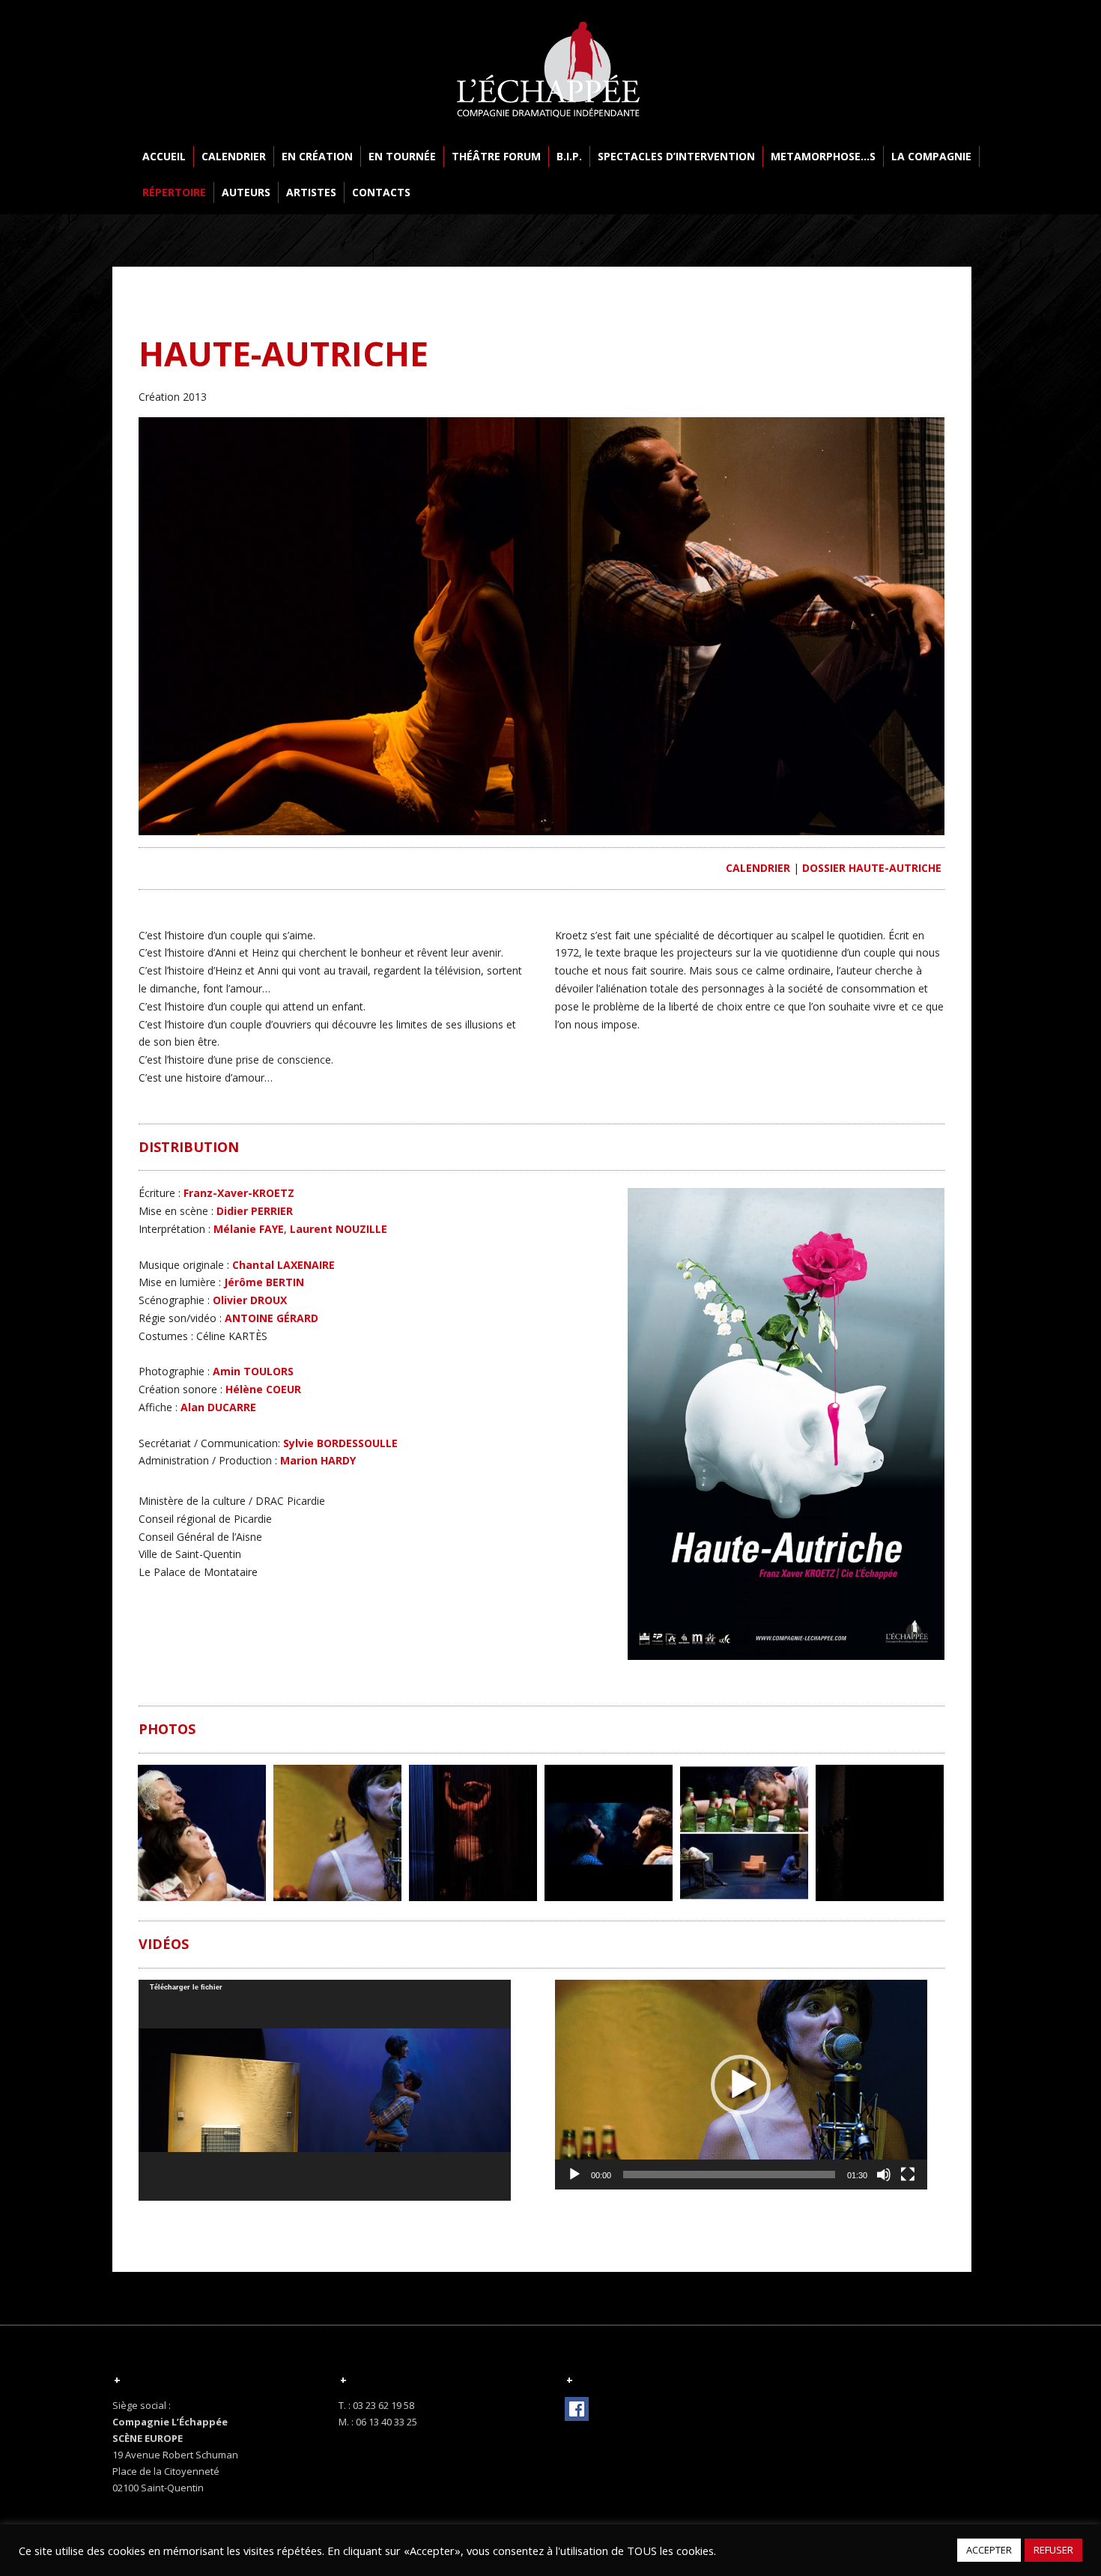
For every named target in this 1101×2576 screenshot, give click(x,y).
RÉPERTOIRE (174, 192)
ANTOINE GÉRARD (272, 1318)
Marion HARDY (318, 1460)
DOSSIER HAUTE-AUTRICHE (872, 868)
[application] (325, 2090)
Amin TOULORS (253, 1371)
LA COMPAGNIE (931, 156)
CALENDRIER (234, 156)
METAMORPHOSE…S (823, 156)
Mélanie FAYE (249, 1229)
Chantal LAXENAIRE (283, 1265)
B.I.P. (569, 156)
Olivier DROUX (250, 1300)
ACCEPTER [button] (989, 2550)
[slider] (729, 2175)
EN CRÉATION (317, 156)
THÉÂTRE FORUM (496, 156)
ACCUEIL (164, 156)
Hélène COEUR (263, 1389)
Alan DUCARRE (217, 1407)
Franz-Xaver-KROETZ (239, 1193)
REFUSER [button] (1053, 2550)
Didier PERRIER (255, 1211)
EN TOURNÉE (402, 156)
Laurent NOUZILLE (339, 1229)
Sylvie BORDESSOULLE (340, 1443)
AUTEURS (246, 192)
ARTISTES (311, 192)
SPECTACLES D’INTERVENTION (676, 156)
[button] (741, 2085)
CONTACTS (381, 192)
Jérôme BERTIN (264, 1282)
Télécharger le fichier (186, 1987)
